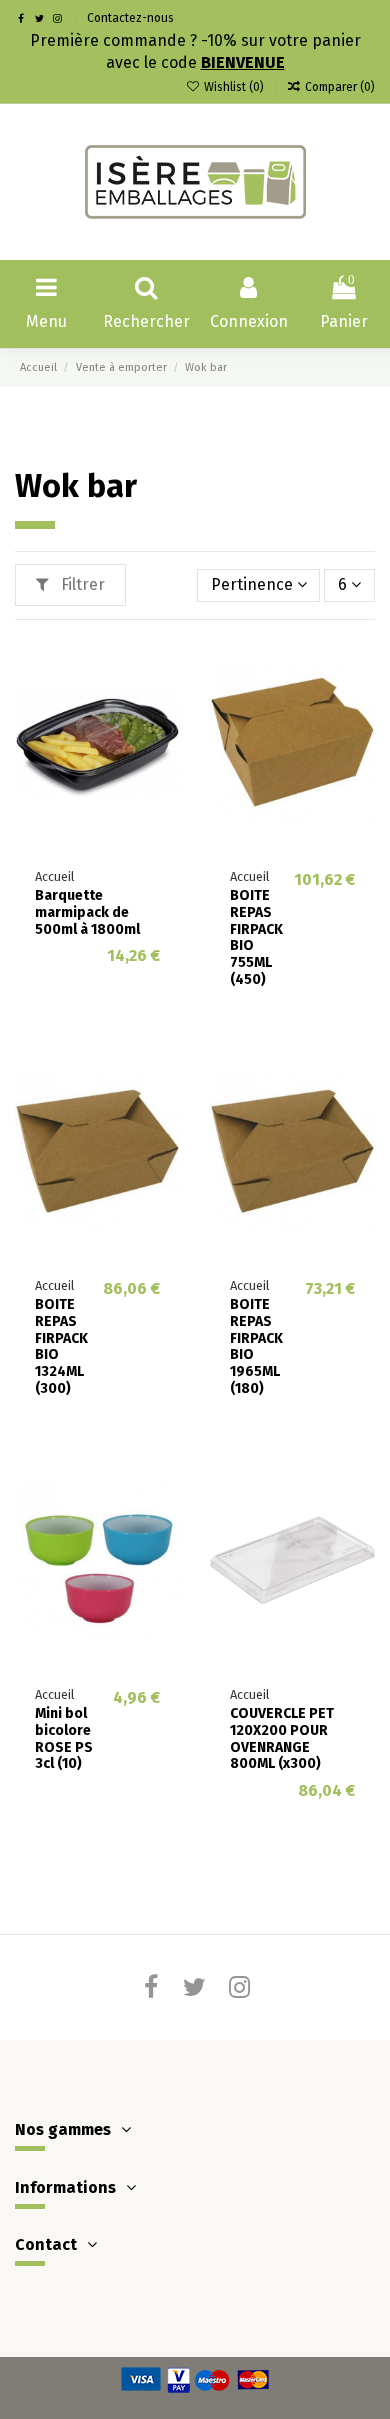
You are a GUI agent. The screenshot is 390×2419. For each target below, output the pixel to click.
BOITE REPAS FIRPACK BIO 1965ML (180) (256, 1346)
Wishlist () (233, 87)
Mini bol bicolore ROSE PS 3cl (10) (64, 1738)
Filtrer (81, 584)
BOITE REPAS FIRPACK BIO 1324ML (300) (61, 1346)
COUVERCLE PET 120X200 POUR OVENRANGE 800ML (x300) (282, 1738)
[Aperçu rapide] (164, 742)
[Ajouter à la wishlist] (164, 668)
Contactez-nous (130, 18)
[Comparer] (164, 705)
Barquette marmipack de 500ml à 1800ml (87, 912)
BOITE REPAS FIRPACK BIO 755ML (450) (256, 937)
